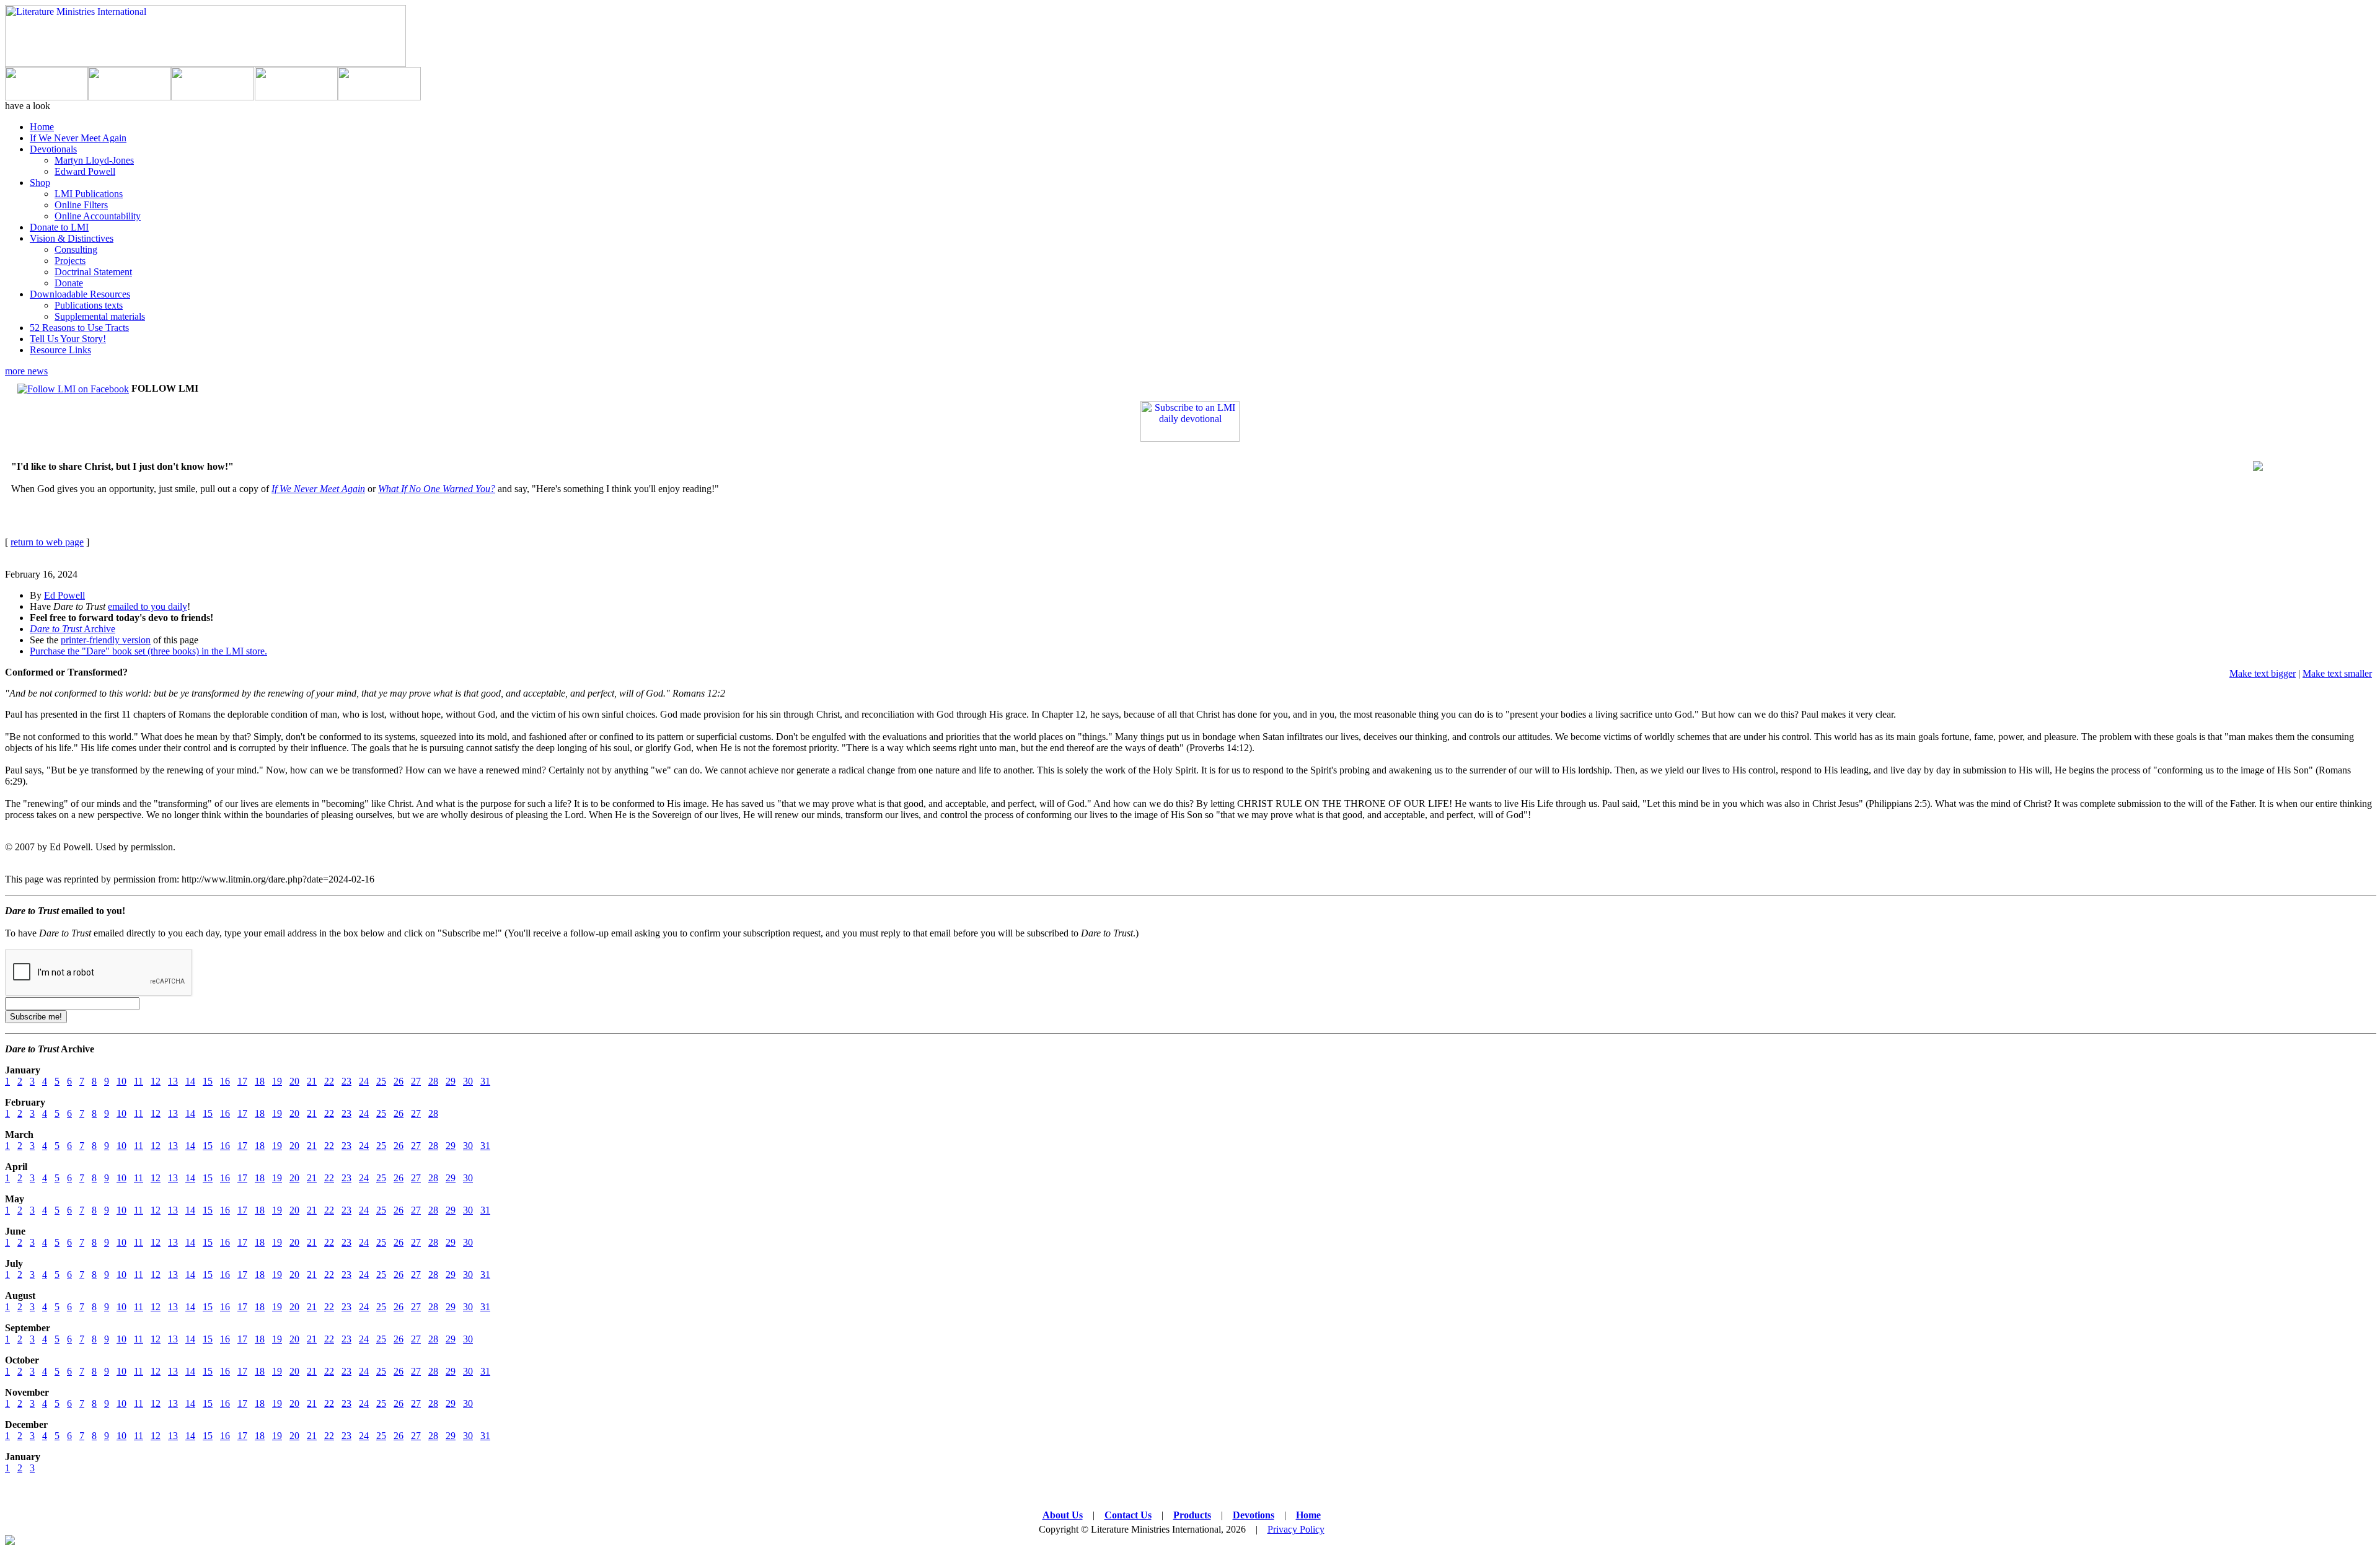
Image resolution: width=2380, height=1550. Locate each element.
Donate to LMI (59, 227)
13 (173, 1081)
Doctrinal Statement (93, 272)
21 (312, 1081)
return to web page (47, 542)
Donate (69, 283)
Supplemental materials (100, 316)
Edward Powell (85, 171)
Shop (40, 183)
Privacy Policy (1296, 1529)
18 (260, 1081)
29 (451, 1081)
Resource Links (60, 350)
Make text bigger (2263, 673)
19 (277, 1081)
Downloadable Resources (80, 294)
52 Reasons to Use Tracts (79, 328)
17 (242, 1081)
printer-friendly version (106, 640)
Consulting (76, 249)
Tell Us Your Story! (68, 339)
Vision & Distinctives (72, 238)
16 (225, 1081)
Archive (73, 629)
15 (208, 1081)
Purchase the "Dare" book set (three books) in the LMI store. (148, 651)
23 (346, 1081)
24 (364, 1081)
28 (433, 1081)
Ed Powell (64, 595)
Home (42, 127)
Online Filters (81, 205)
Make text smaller (2337, 673)
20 (294, 1081)
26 (399, 1081)
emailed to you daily (148, 606)
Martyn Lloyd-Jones (94, 160)
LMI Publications (89, 194)
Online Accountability (98, 216)
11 (139, 1081)
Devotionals (53, 149)
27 (416, 1081)
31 (485, 1081)
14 (190, 1081)
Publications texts (89, 305)
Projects (70, 261)
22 (329, 1081)
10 (121, 1081)
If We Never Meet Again (78, 138)
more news (26, 371)
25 (381, 1081)
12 (156, 1081)
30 (468, 1081)
